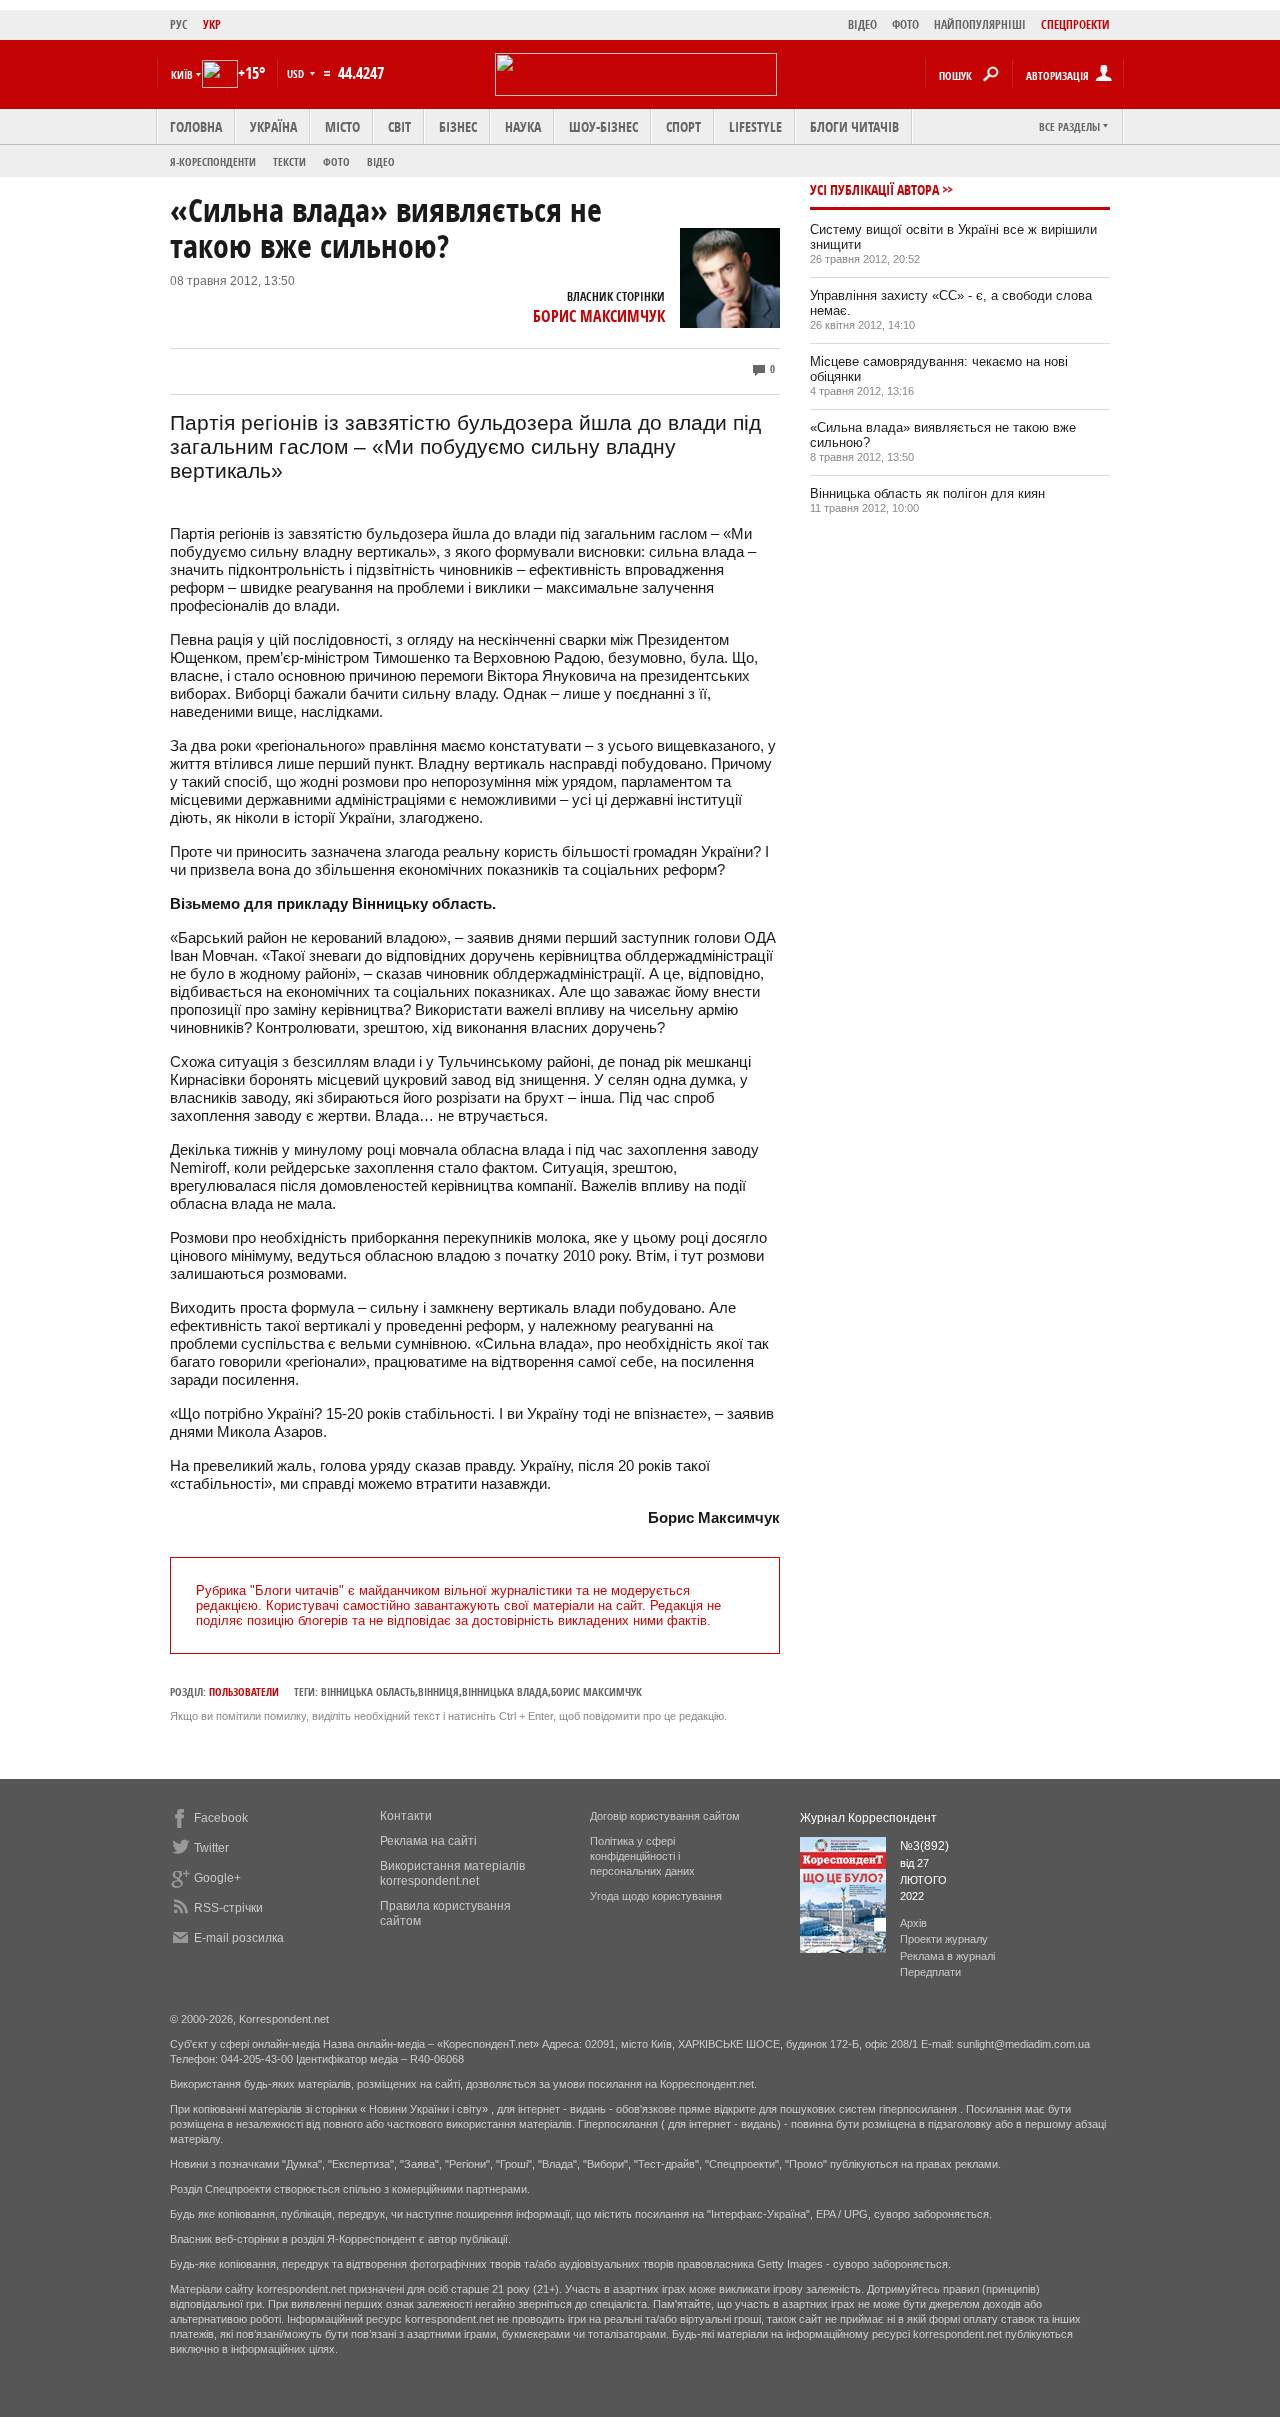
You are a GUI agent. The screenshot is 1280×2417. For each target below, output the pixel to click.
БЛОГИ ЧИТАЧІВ (854, 126)
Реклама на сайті (428, 1841)
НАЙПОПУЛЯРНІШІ (980, 24)
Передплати (930, 1972)
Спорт (683, 126)
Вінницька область (368, 1691)
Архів (913, 1923)
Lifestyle (755, 126)
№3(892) (924, 1846)
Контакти (406, 1816)
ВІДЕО (862, 24)
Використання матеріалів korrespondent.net (452, 1873)
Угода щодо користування (656, 1896)
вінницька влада (505, 1691)
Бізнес (458, 126)
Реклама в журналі (947, 1956)
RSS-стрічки (228, 1908)
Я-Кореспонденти (213, 161)
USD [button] (297, 73)
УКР (212, 24)
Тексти (289, 161)
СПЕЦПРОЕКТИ (1075, 24)
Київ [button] (182, 74)
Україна (273, 126)
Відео (381, 161)
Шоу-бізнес (603, 126)
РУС (179, 24)
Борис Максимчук (599, 316)
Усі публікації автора (874, 189)
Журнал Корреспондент (868, 1818)
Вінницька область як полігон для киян (927, 493)
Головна (196, 126)
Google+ (217, 1878)
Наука (523, 126)
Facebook (221, 1818)
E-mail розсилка (239, 1938)
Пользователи (244, 1691)
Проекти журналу (944, 1939)
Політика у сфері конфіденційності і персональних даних (642, 1856)
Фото (336, 161)
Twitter (211, 1848)
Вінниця (438, 1691)
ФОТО (905, 24)
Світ (399, 126)
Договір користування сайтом (665, 1816)
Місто (342, 126)
